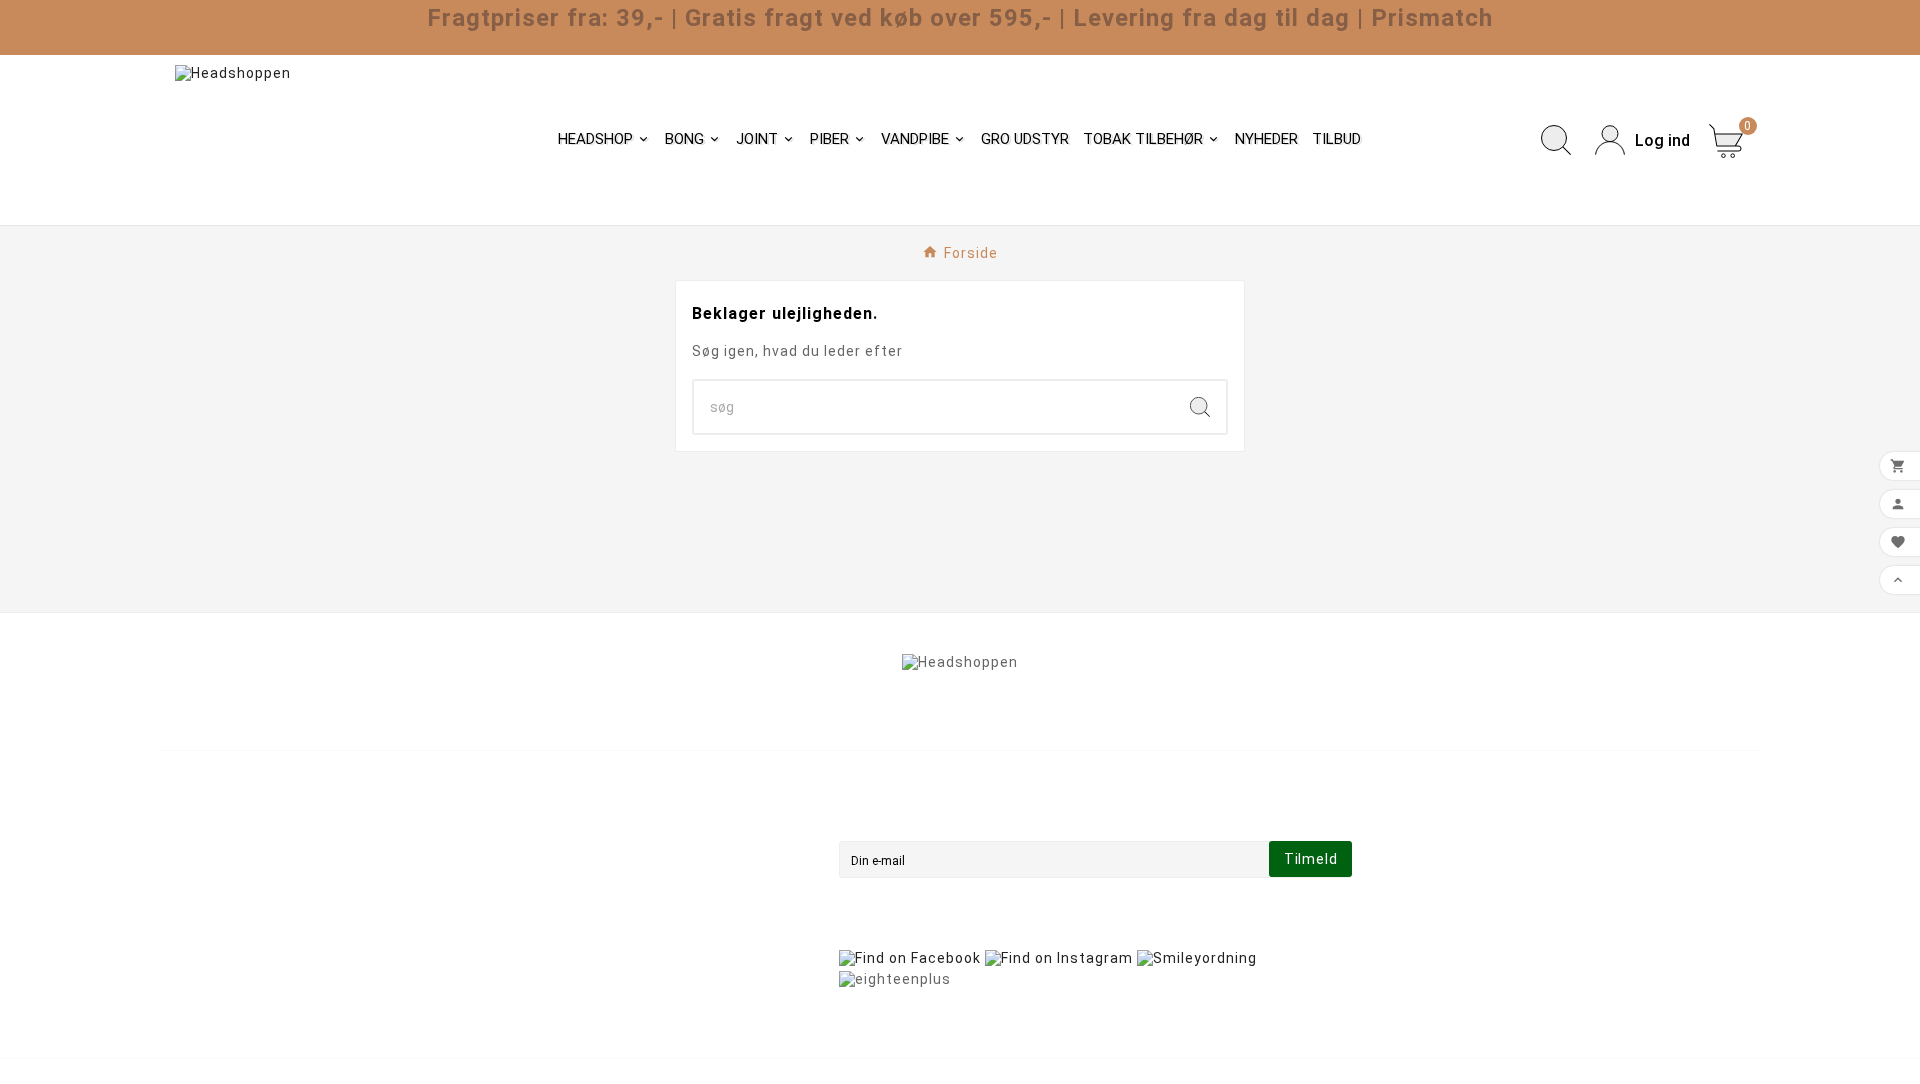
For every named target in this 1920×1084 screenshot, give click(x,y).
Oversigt (599, 954)
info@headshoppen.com (274, 925)
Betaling (598, 898)
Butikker (598, 982)
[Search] (1200, 407)
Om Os (592, 870)
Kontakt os (608, 926)
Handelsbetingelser (639, 842)
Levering (599, 814)
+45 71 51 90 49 (243, 954)
